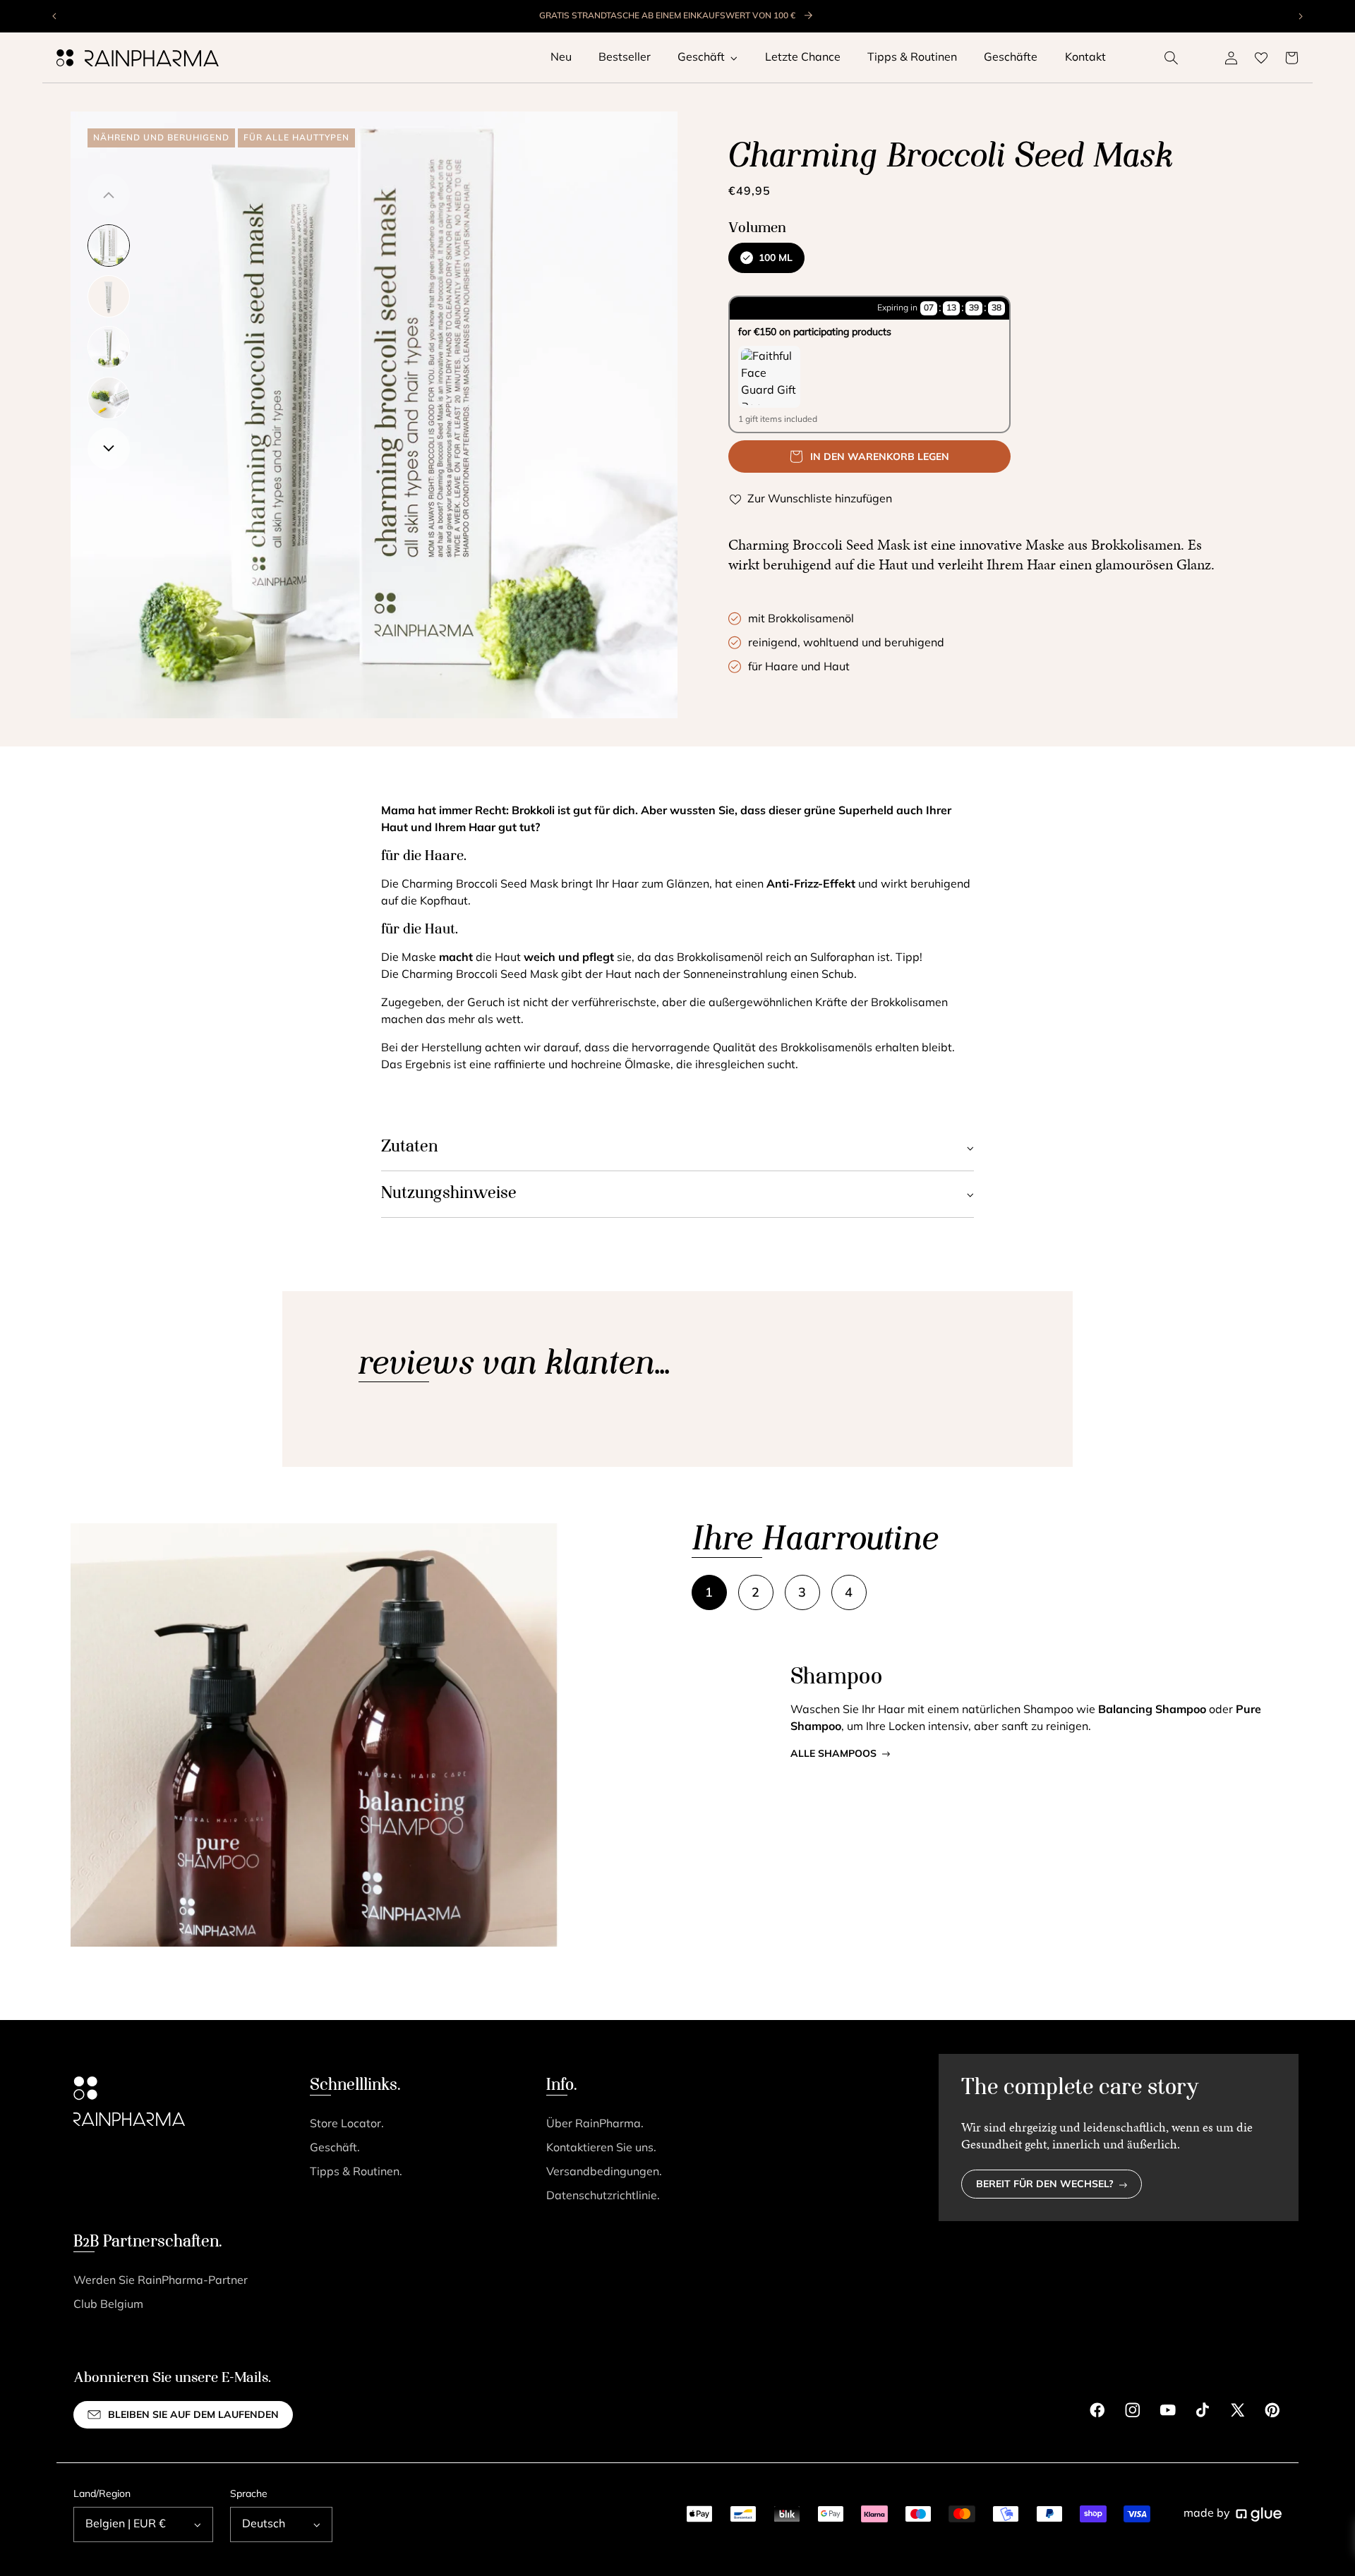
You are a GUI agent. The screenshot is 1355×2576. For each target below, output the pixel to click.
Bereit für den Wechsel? (1045, 2185)
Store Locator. (347, 2124)
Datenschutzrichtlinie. (603, 2196)
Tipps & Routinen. (356, 2172)
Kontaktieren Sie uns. (601, 2148)
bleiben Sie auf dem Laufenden (193, 2415)
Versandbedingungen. (604, 2172)
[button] (1172, 58)
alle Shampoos (833, 1754)
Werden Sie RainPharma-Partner (161, 2281)
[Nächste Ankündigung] (1300, 16)
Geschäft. (335, 2148)
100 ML (776, 259)
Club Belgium (108, 2305)
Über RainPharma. (595, 2124)
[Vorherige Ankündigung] (55, 16)
